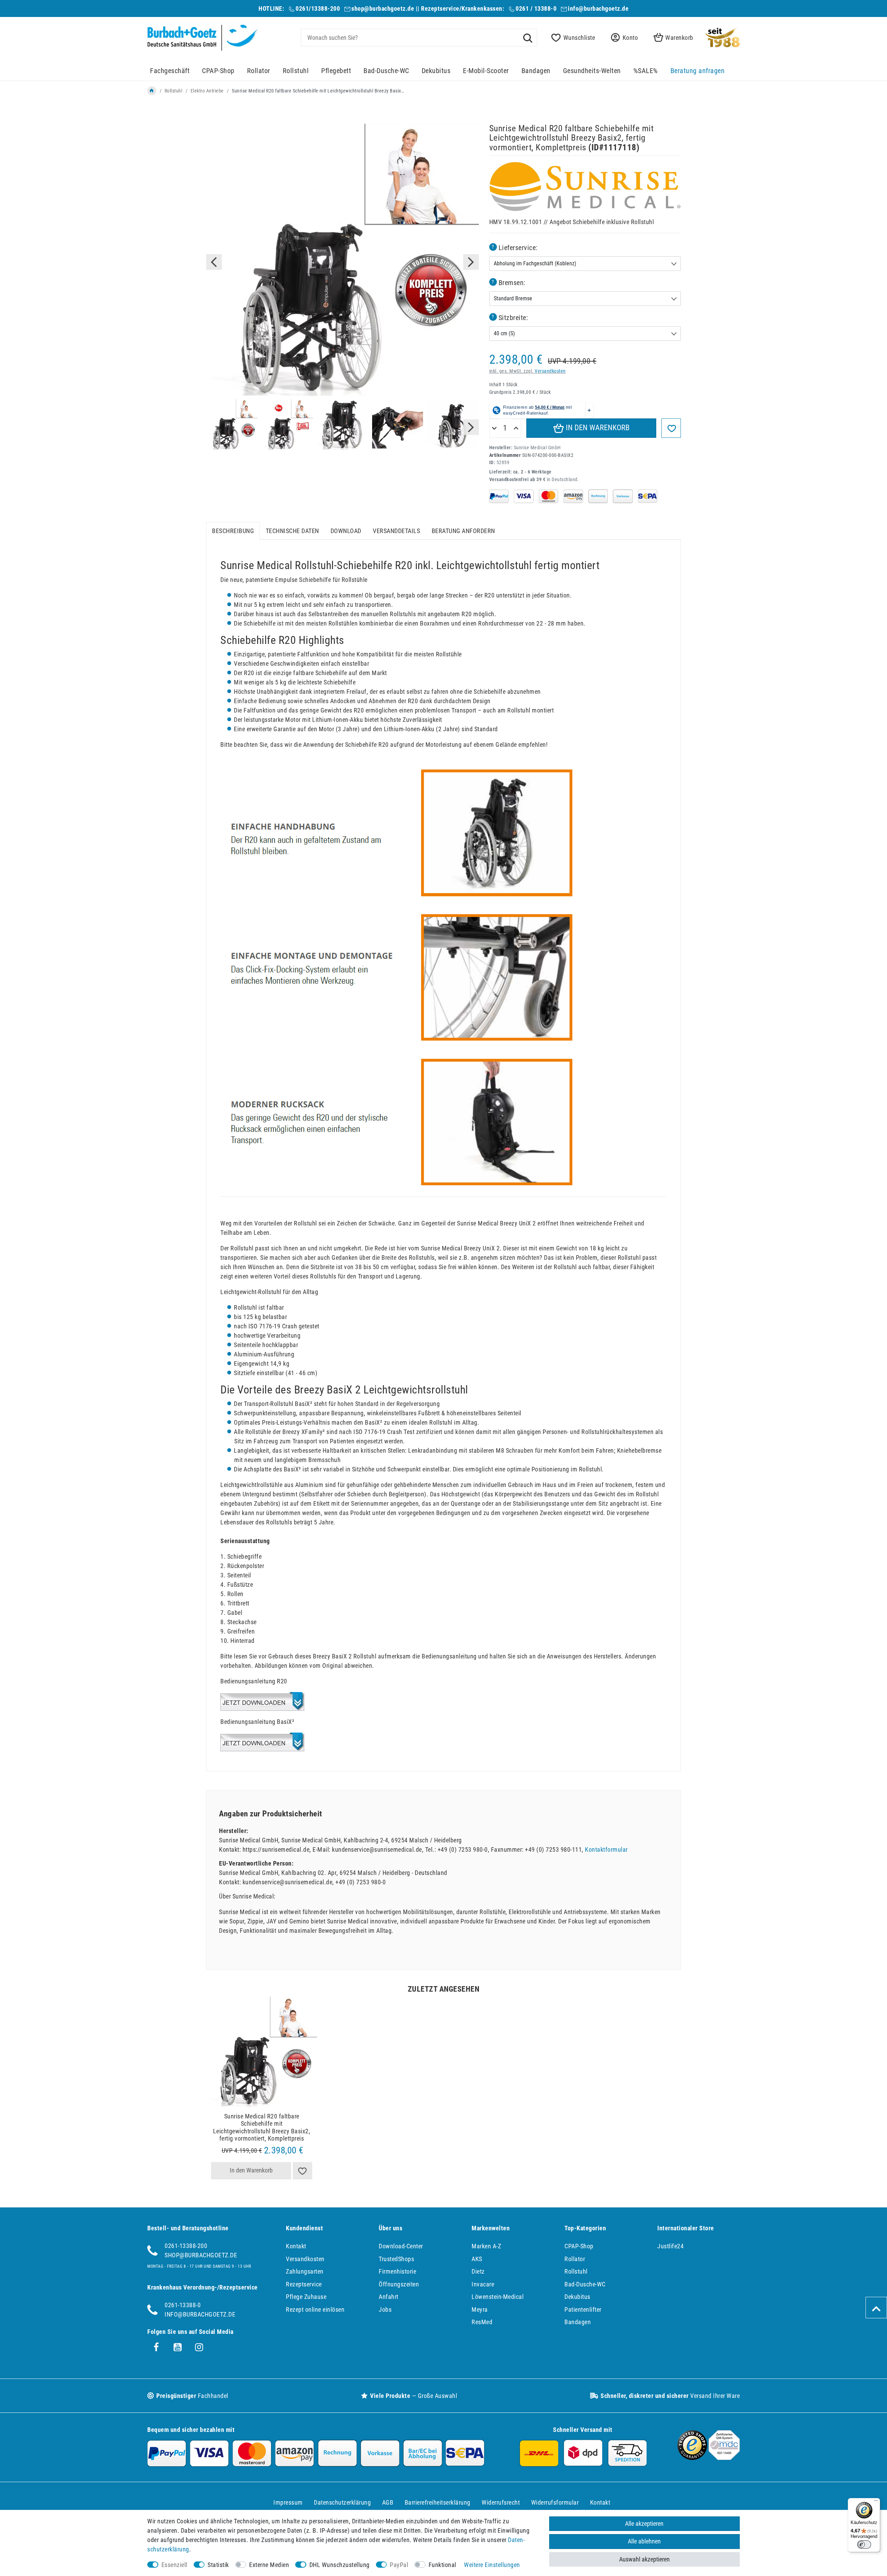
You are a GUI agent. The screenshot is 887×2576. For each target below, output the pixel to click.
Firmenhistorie (397, 2271)
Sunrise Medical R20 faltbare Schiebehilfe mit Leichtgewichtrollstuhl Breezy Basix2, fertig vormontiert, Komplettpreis (262, 2127)
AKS (477, 2259)
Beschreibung (233, 531)
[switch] (864, 2544)
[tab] (233, 531)
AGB (388, 2502)
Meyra (480, 2309)
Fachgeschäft (170, 71)
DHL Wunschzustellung (340, 2565)
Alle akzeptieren (644, 2524)
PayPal (399, 2565)
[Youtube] (178, 2347)
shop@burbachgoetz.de (383, 8)
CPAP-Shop (218, 71)
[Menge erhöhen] (516, 428)
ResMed (482, 2322)
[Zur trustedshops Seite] (692, 2458)
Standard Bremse (513, 298)
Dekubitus (436, 71)
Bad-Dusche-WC (386, 71)
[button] (622, 38)
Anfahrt (389, 2297)
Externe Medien (269, 2565)
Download (346, 531)
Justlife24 (670, 2246)
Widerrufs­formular (555, 2502)
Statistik (218, 2565)
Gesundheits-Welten (592, 71)
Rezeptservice (304, 2284)
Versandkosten (550, 371)
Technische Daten (292, 531)
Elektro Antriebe (207, 91)
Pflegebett (336, 71)
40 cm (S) (504, 333)
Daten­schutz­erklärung (342, 2502)
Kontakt (296, 2246)
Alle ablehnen (644, 2541)
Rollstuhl (296, 71)
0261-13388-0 (183, 2305)
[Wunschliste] (302, 2171)
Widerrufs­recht (501, 2502)
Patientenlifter (583, 2309)
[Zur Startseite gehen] (152, 91)
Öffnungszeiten (399, 2284)
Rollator (259, 71)
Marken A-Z (486, 2246)
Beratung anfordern (463, 531)
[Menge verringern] (494, 428)
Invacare (483, 2284)
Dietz (478, 2271)
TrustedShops (396, 2259)
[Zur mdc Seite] (724, 2458)
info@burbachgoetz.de (598, 8)
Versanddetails (396, 531)
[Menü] (876, 2502)
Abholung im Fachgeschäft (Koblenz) (535, 263)
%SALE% (646, 71)
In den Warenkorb (597, 428)
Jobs (385, 2309)
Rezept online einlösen (315, 2309)
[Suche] (528, 37)
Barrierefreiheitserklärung (438, 2502)
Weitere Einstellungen (492, 2565)
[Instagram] (199, 2347)
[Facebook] (156, 2347)
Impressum (288, 2502)
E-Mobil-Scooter (486, 71)
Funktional (442, 2565)
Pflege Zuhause (306, 2297)
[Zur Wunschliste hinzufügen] (671, 428)
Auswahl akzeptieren (644, 2559)
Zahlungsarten (305, 2271)
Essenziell (174, 2565)
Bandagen (536, 71)
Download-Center (401, 2246)
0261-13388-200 (186, 2246)
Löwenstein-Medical (498, 2297)
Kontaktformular (606, 1849)
